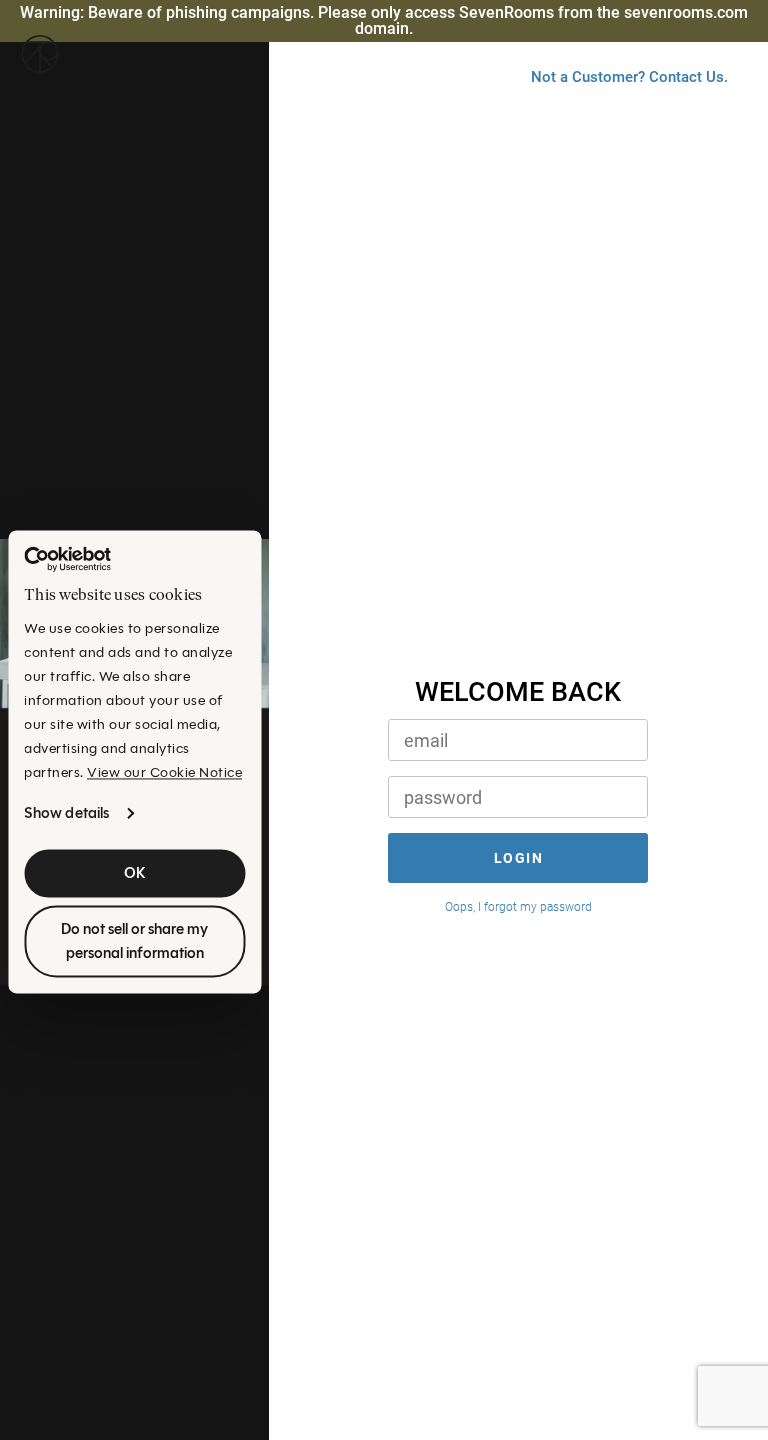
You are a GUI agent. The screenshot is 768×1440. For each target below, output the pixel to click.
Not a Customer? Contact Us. (629, 77)
